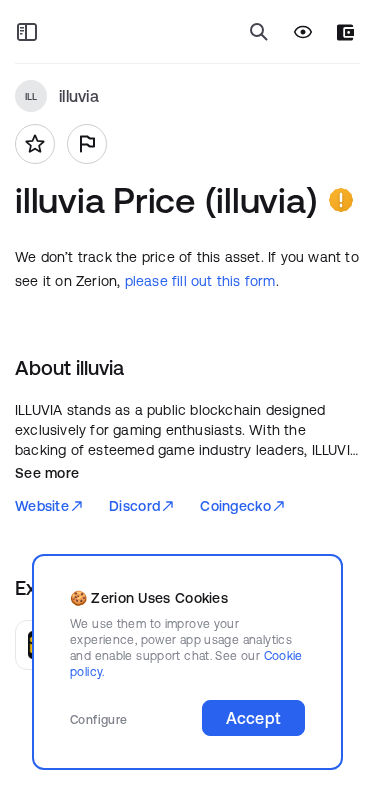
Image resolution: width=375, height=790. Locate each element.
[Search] (259, 32)
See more (47, 473)
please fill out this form (200, 281)
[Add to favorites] (35, 144)
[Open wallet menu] (345, 32)
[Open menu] (27, 32)
